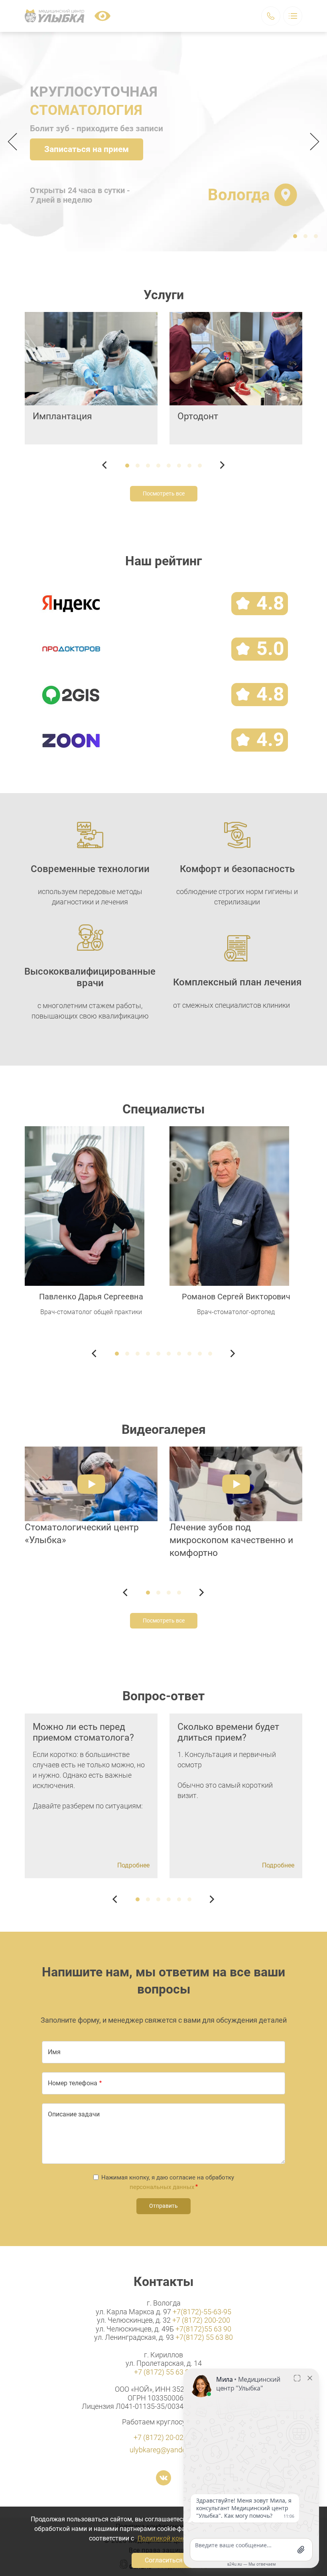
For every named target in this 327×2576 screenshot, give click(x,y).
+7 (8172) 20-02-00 (163, 2437)
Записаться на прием (87, 149)
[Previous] (15, 142)
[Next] (312, 142)
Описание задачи (74, 2114)
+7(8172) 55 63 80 (204, 2337)
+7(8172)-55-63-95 (202, 2312)
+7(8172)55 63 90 (203, 2329)
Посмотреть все (164, 493)
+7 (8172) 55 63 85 (163, 2372)
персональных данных (162, 2187)
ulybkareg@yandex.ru (163, 2450)
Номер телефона (73, 2083)
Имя (54, 2052)
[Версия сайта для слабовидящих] (102, 16)
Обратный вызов (271, 16)
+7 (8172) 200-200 (201, 2320)
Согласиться (164, 2560)
